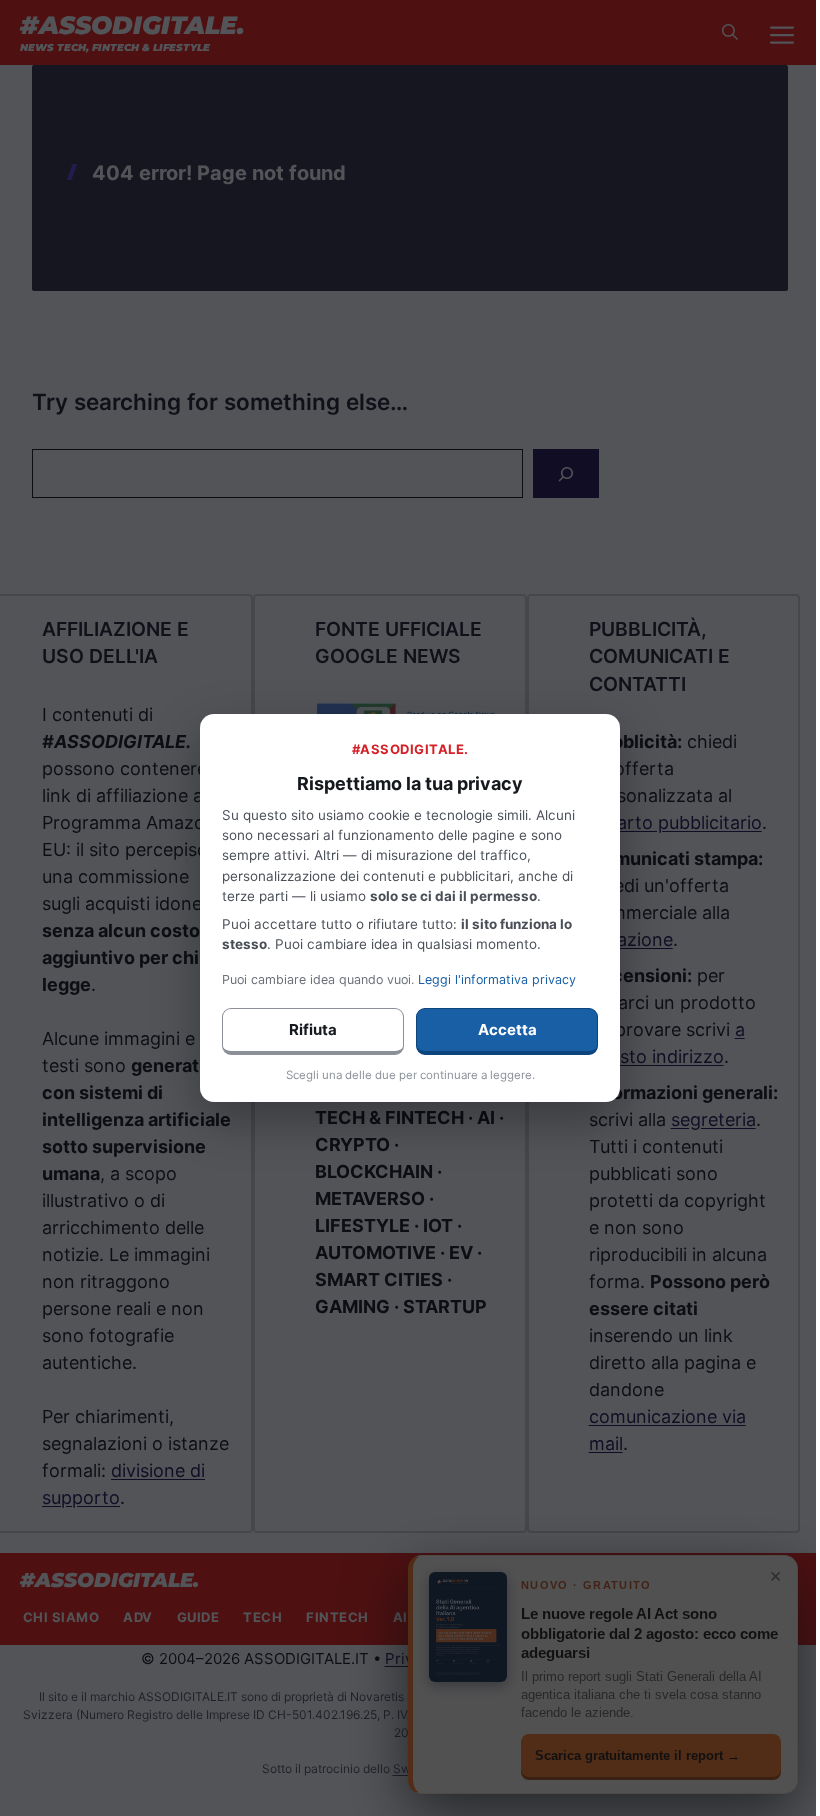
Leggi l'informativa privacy (497, 979)
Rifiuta (313, 1029)
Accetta (507, 1029)
